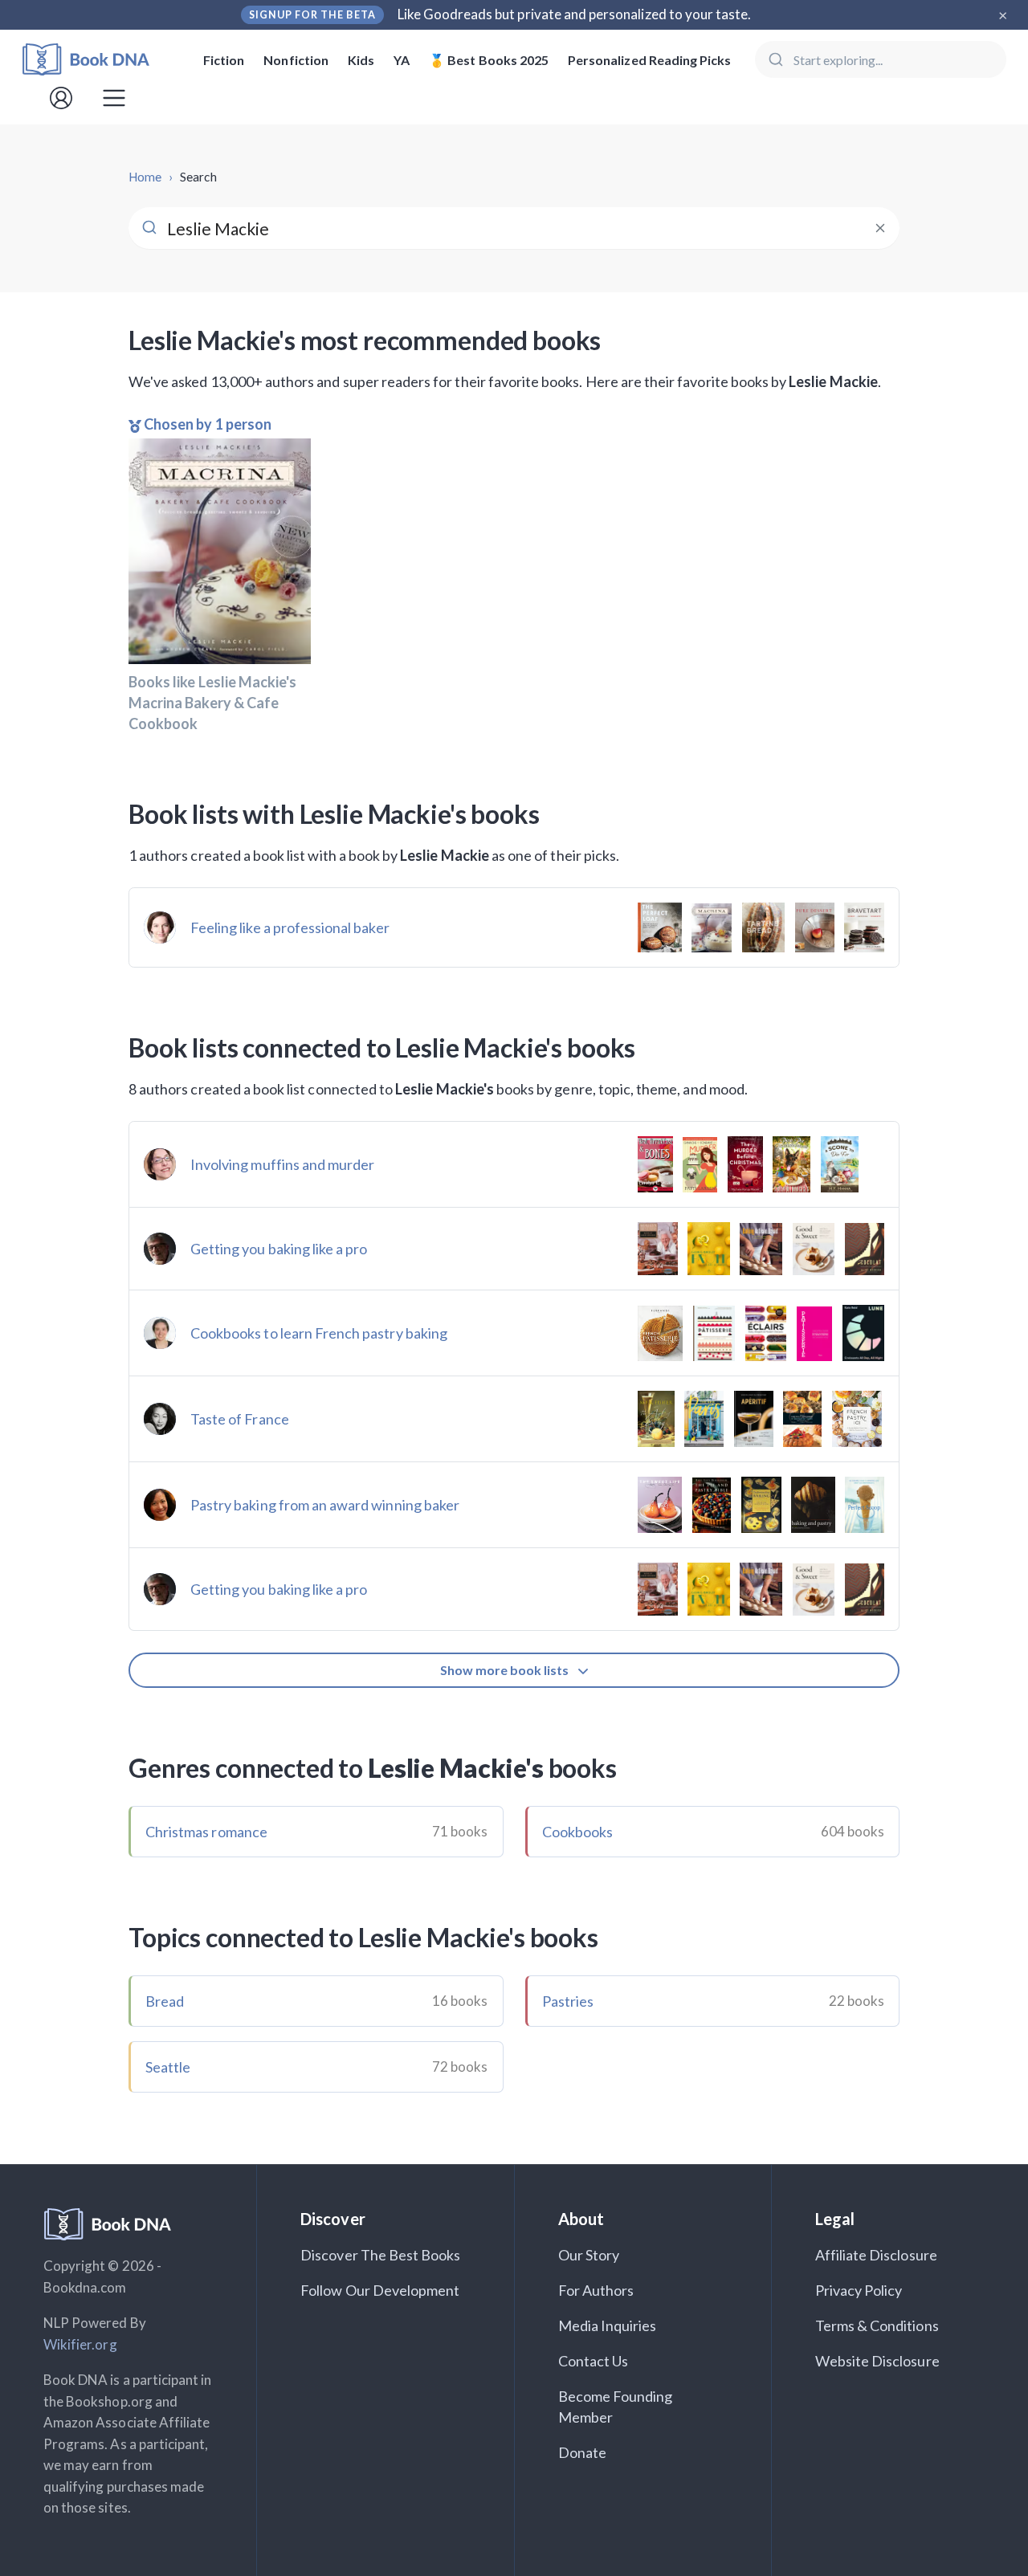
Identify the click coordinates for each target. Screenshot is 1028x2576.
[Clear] (880, 228)
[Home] (97, 60)
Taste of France (240, 1419)
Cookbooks (577, 1832)
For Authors (596, 2290)
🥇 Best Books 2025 (489, 60)
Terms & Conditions (877, 2325)
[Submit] (775, 59)
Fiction (224, 60)
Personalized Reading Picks (649, 60)
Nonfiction (296, 60)
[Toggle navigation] (114, 98)
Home (145, 177)
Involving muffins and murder (282, 1164)
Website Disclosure (877, 2361)
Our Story (589, 2255)
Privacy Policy (859, 2290)
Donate (582, 2452)
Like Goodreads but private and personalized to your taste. (575, 14)
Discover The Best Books (380, 2255)
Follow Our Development (380, 2290)
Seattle (168, 2067)
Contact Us (594, 2361)
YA (402, 60)
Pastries (568, 2001)
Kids (361, 60)
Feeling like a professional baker (290, 927)
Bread (165, 2001)
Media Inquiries (608, 2325)
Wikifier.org (80, 2344)
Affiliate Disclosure (876, 2255)
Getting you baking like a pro (279, 1249)
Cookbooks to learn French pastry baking (319, 1333)
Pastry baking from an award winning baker (325, 1505)
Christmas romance (206, 1832)
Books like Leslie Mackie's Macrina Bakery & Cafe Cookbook (212, 703)
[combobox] (881, 59)
